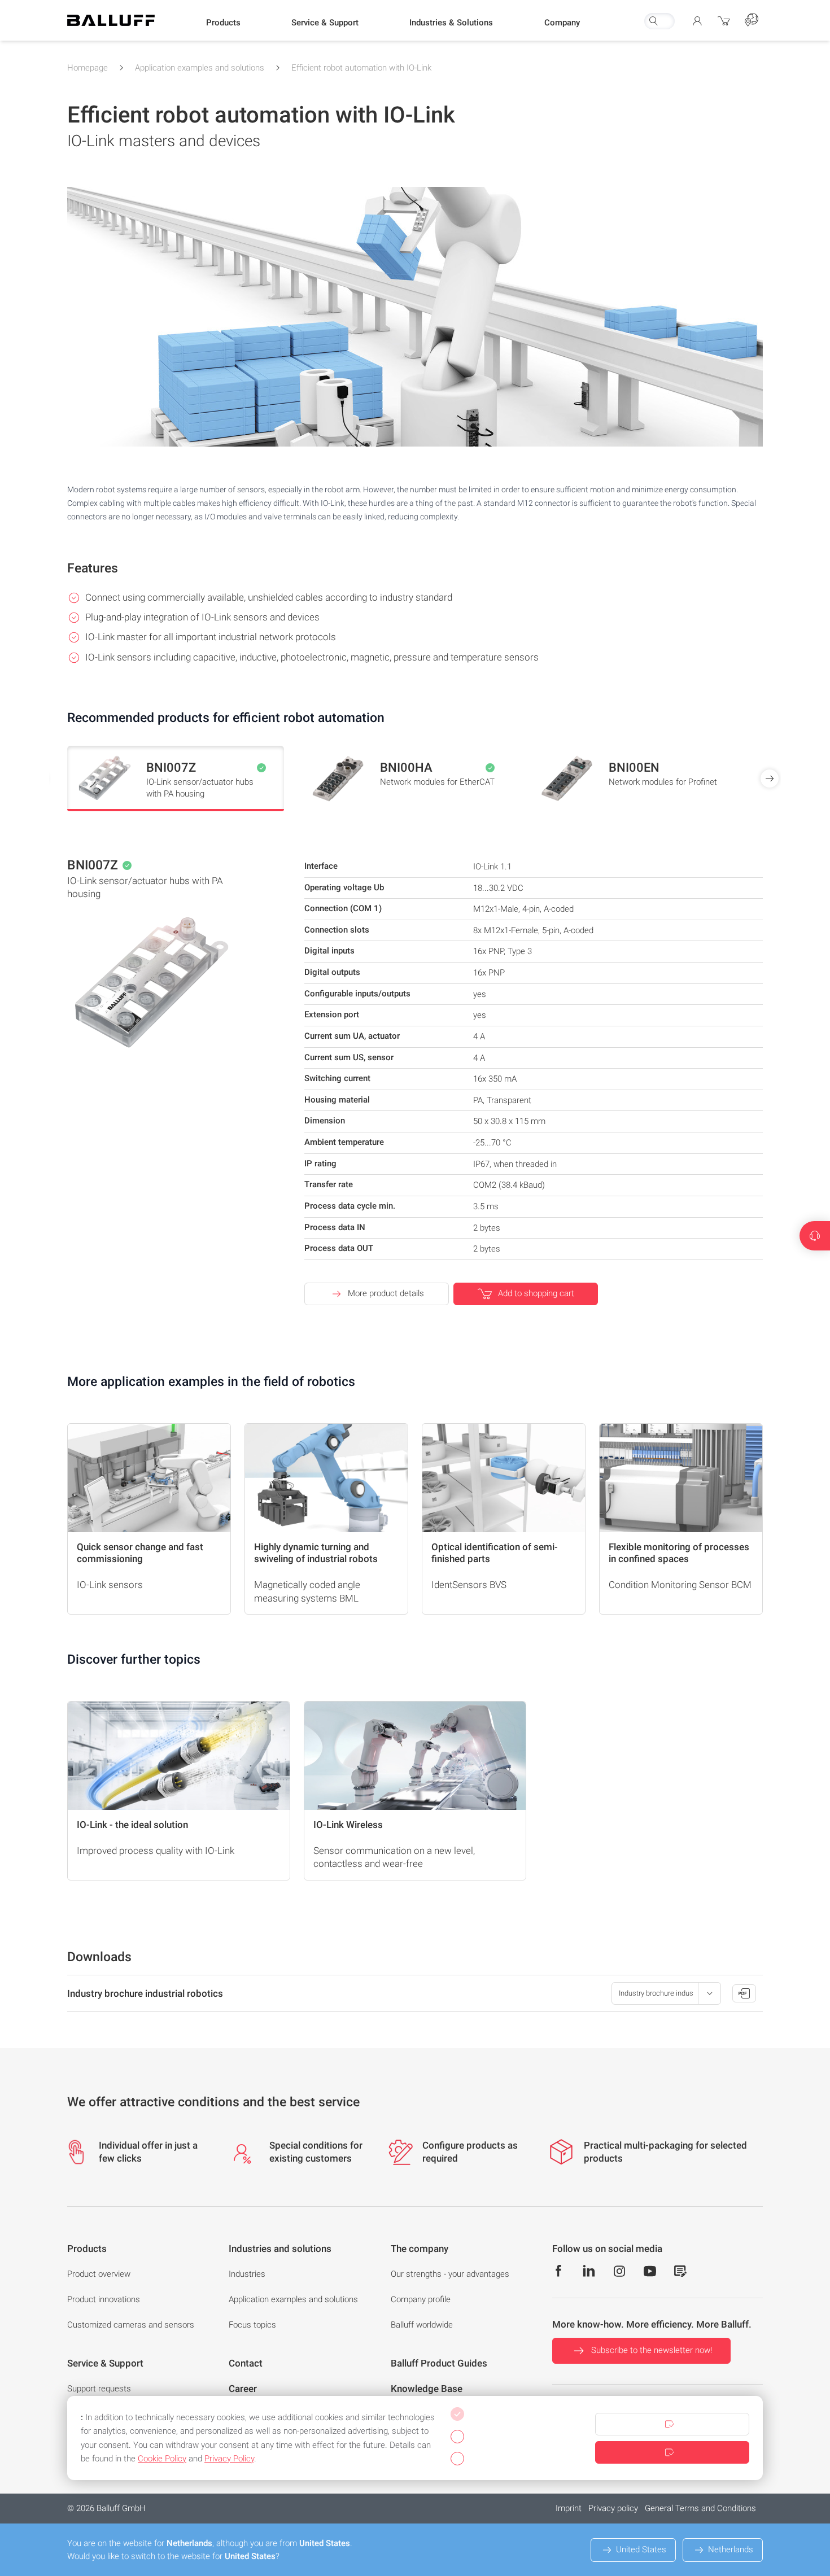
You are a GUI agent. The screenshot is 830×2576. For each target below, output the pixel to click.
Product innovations (104, 2299)
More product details (386, 1293)
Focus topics (252, 2325)
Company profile (421, 2299)
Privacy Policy (229, 2459)
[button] (223, 23)
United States (641, 2549)
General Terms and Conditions (700, 2508)
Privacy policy (613, 2508)
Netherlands (731, 2549)
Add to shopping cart (536, 1293)
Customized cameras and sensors (131, 2325)
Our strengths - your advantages (450, 2274)
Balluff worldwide (422, 2325)
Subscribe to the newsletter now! (652, 2350)
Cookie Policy (162, 2459)
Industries (247, 2274)
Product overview (99, 2274)
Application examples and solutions (200, 68)
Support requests (99, 2389)
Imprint (569, 2508)
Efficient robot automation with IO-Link (361, 68)
